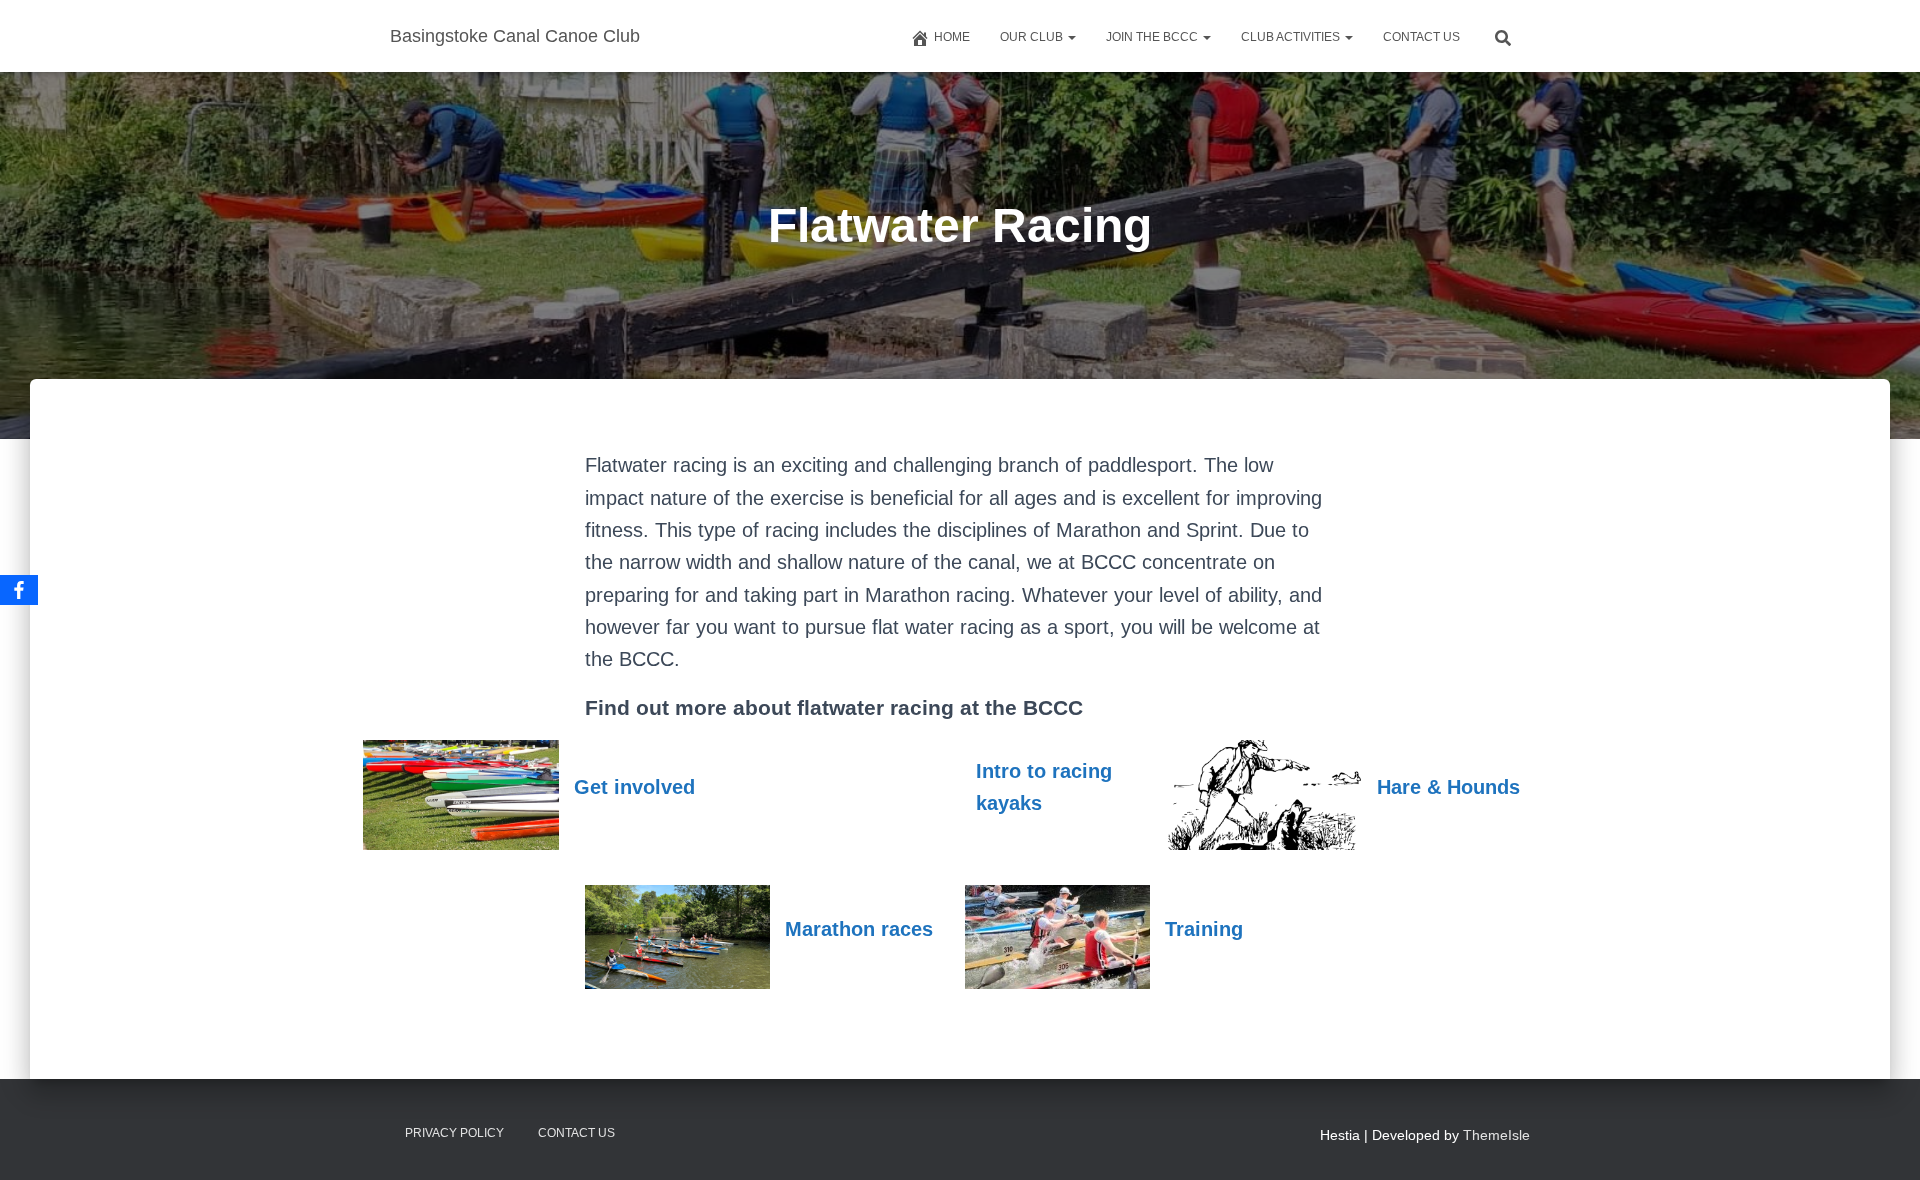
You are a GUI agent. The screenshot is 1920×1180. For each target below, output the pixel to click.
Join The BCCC (1153, 37)
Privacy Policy (454, 1133)
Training (1204, 929)
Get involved (634, 787)
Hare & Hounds (1448, 787)
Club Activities (1292, 37)
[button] (1071, 37)
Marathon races (859, 929)
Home (952, 37)
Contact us (1421, 37)
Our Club (1033, 37)
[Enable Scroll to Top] (1880, 1140)
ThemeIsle (1496, 1135)
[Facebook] (19, 590)
